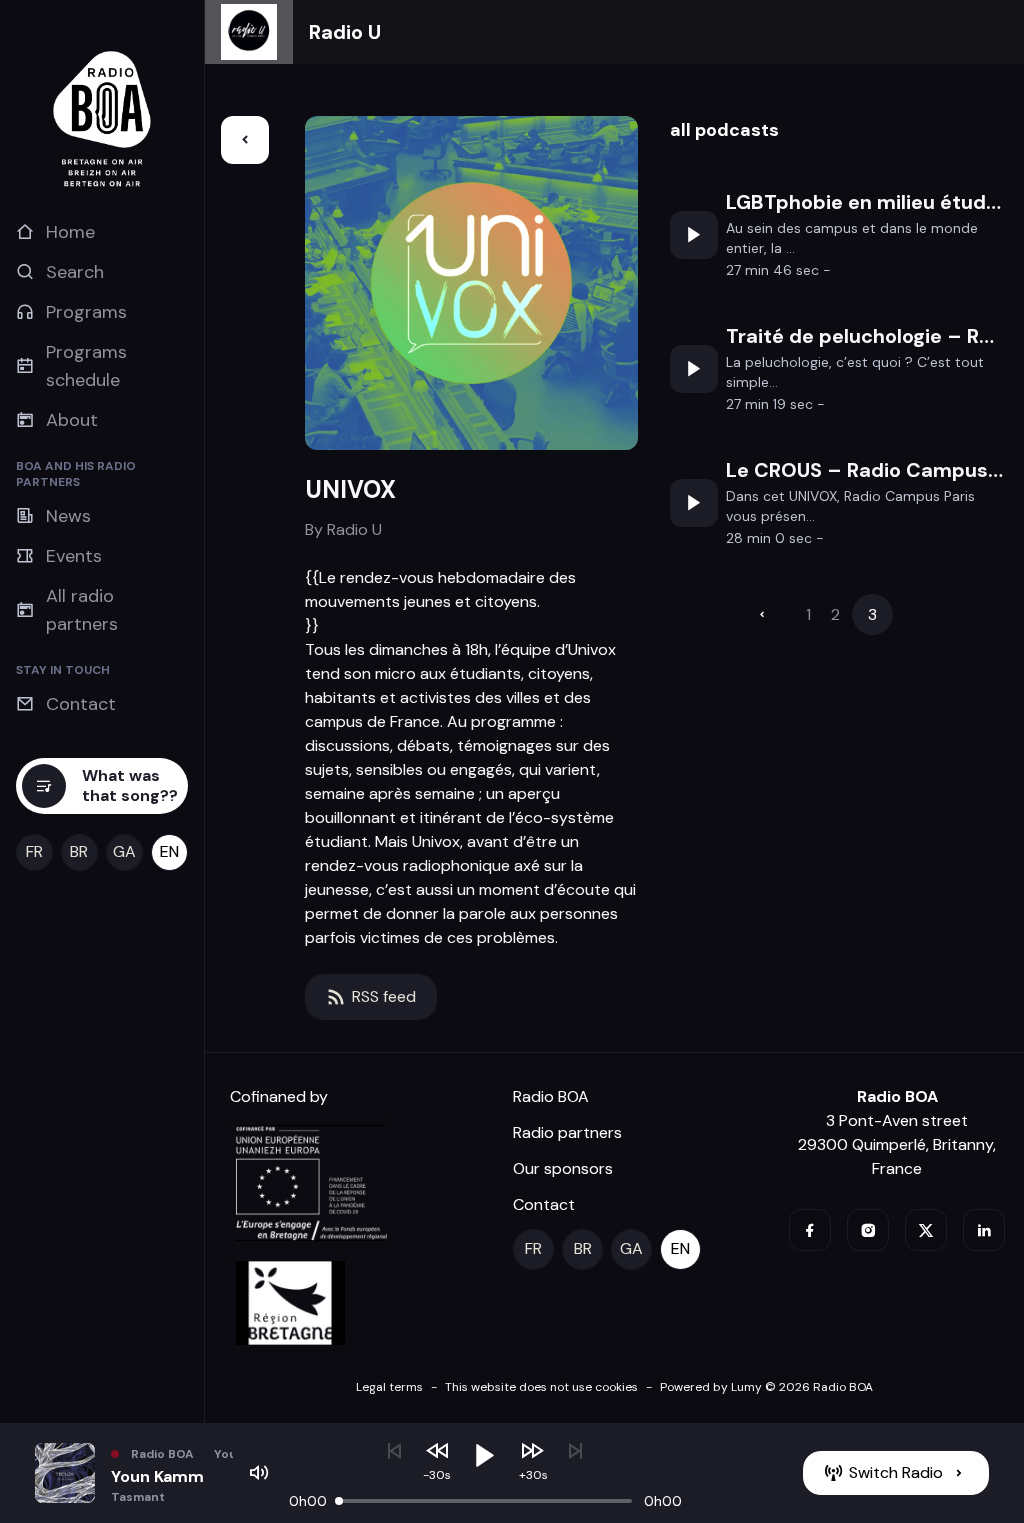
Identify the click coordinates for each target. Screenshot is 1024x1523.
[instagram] (868, 1230)
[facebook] (810, 1230)
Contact (544, 1204)
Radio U (345, 32)
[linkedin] (984, 1230)
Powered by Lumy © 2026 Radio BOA (766, 1387)
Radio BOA (551, 1096)
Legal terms (389, 1387)
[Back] (245, 140)
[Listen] (694, 235)
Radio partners (567, 1132)
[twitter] (926, 1230)
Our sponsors (563, 1168)
